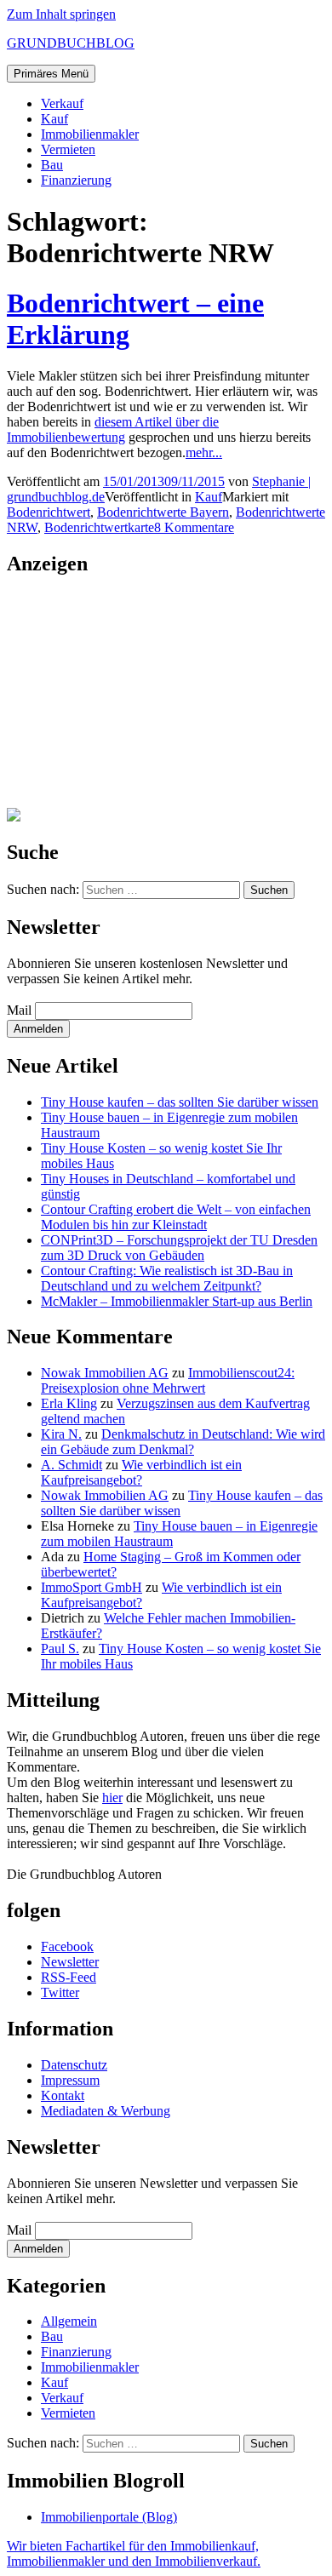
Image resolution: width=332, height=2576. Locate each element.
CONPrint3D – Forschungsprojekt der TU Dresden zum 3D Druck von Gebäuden (179, 1248)
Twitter (60, 1992)
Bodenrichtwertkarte (99, 527)
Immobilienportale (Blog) (109, 2517)
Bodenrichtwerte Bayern (163, 512)
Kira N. (61, 1434)
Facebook (67, 1946)
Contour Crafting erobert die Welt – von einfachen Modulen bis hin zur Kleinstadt (176, 1217)
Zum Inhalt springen (61, 14)
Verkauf (62, 103)
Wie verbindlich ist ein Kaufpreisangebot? (141, 1472)
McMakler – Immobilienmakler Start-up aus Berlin (177, 1301)
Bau (52, 165)
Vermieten (68, 149)
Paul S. (60, 1649)
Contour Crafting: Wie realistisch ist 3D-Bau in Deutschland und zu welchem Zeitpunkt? (167, 1278)
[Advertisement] (113, 699)
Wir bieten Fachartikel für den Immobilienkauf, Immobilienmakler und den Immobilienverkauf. (134, 2553)
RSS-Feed (69, 1977)
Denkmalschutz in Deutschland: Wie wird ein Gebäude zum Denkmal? (183, 1442)
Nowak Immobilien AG (105, 1373)
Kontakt (63, 2095)
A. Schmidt (72, 1465)
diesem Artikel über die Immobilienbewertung (113, 429)
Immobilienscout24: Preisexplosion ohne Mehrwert (168, 1380)
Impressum (70, 2080)
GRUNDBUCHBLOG (71, 43)
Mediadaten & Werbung (106, 2111)
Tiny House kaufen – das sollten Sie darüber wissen (180, 1102)
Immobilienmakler (90, 134)
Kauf (54, 119)
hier (112, 1797)
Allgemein (69, 2321)
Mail (19, 1010)
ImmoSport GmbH (92, 1587)
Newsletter (70, 1962)
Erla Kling (69, 1403)
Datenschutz (74, 2065)
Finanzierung (76, 180)
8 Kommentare (194, 527)
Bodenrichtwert (49, 512)
